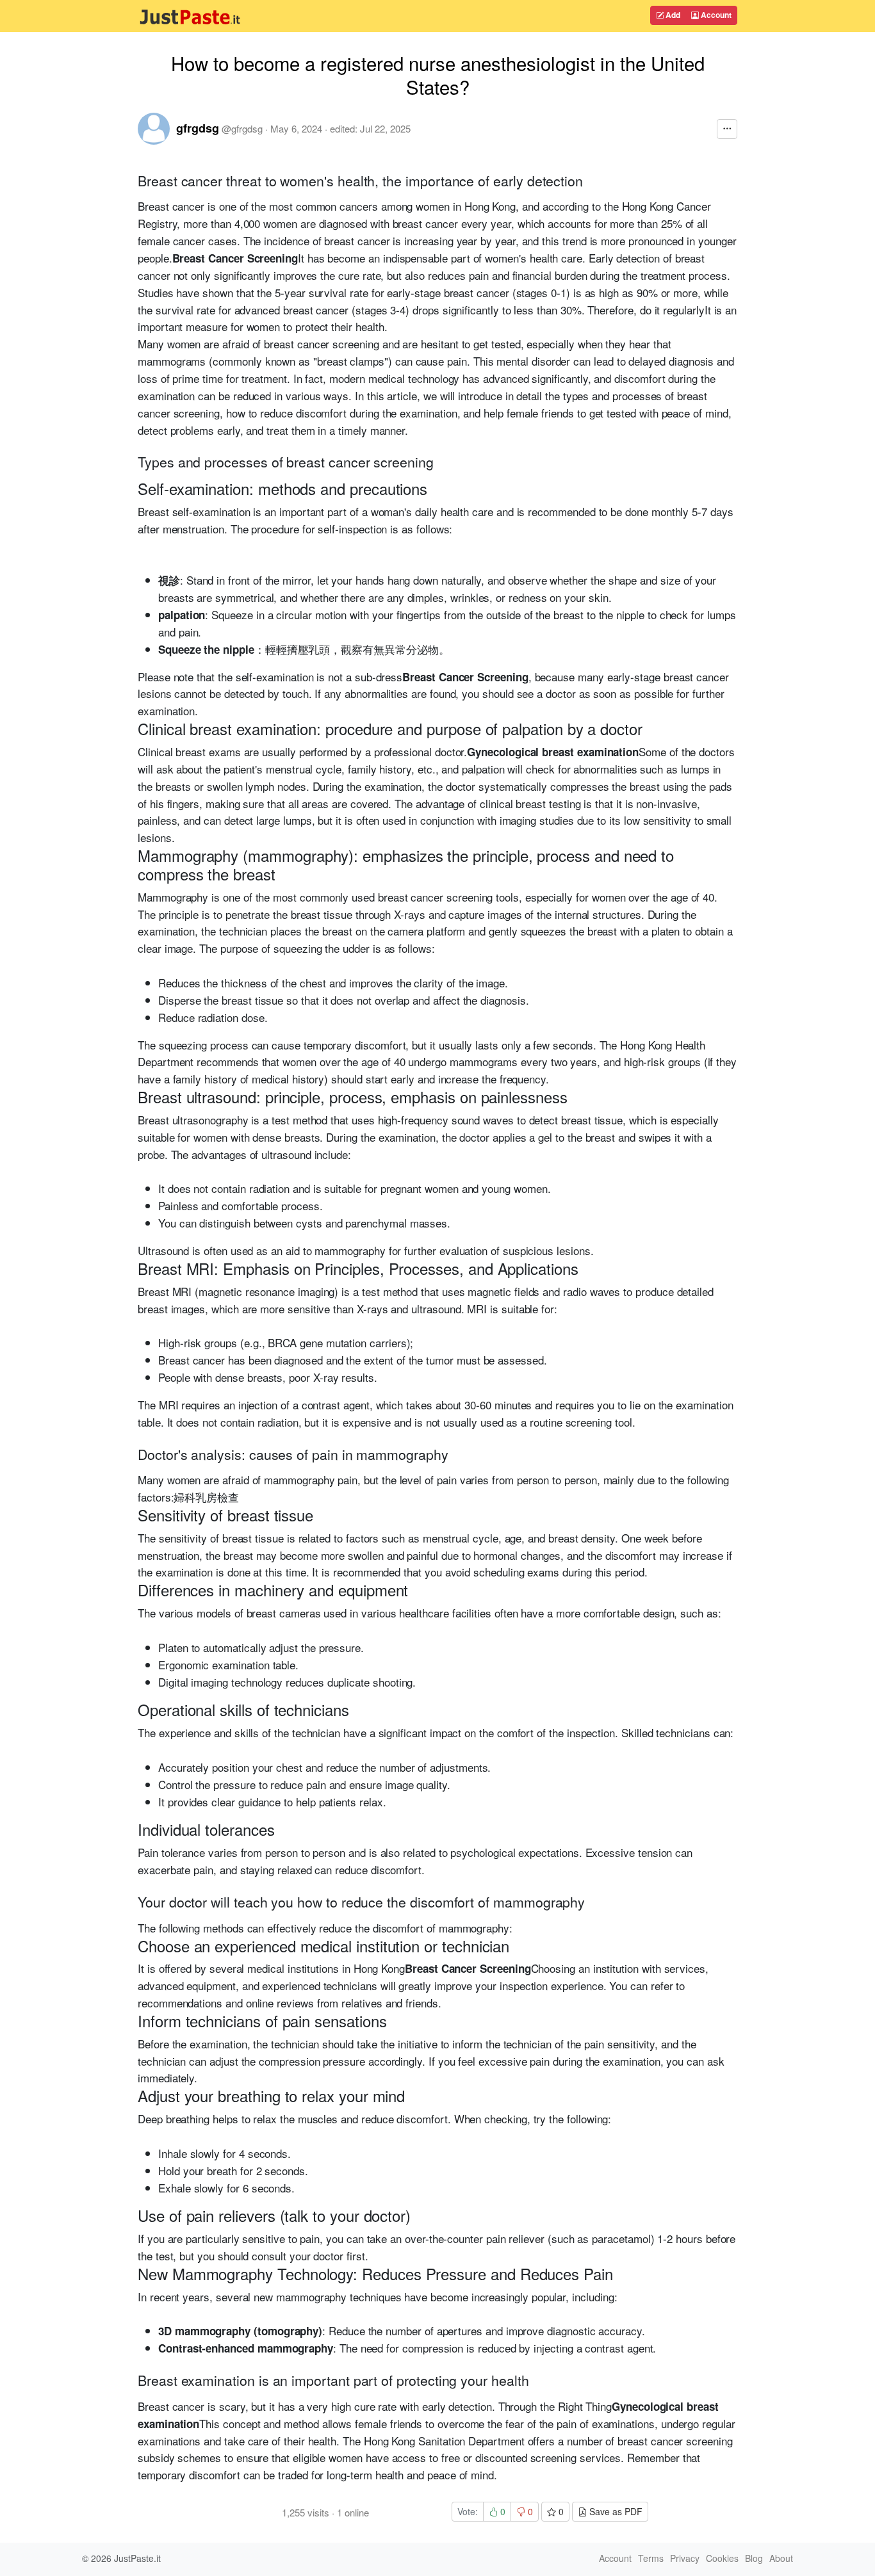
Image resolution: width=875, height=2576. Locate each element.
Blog (754, 2558)
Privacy (685, 2558)
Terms (651, 2558)
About (781, 2558)
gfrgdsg (198, 128)
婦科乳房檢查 (206, 1497)
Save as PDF (615, 2511)
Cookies (722, 2558)
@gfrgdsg (242, 128)
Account (715, 15)
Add (672, 15)
